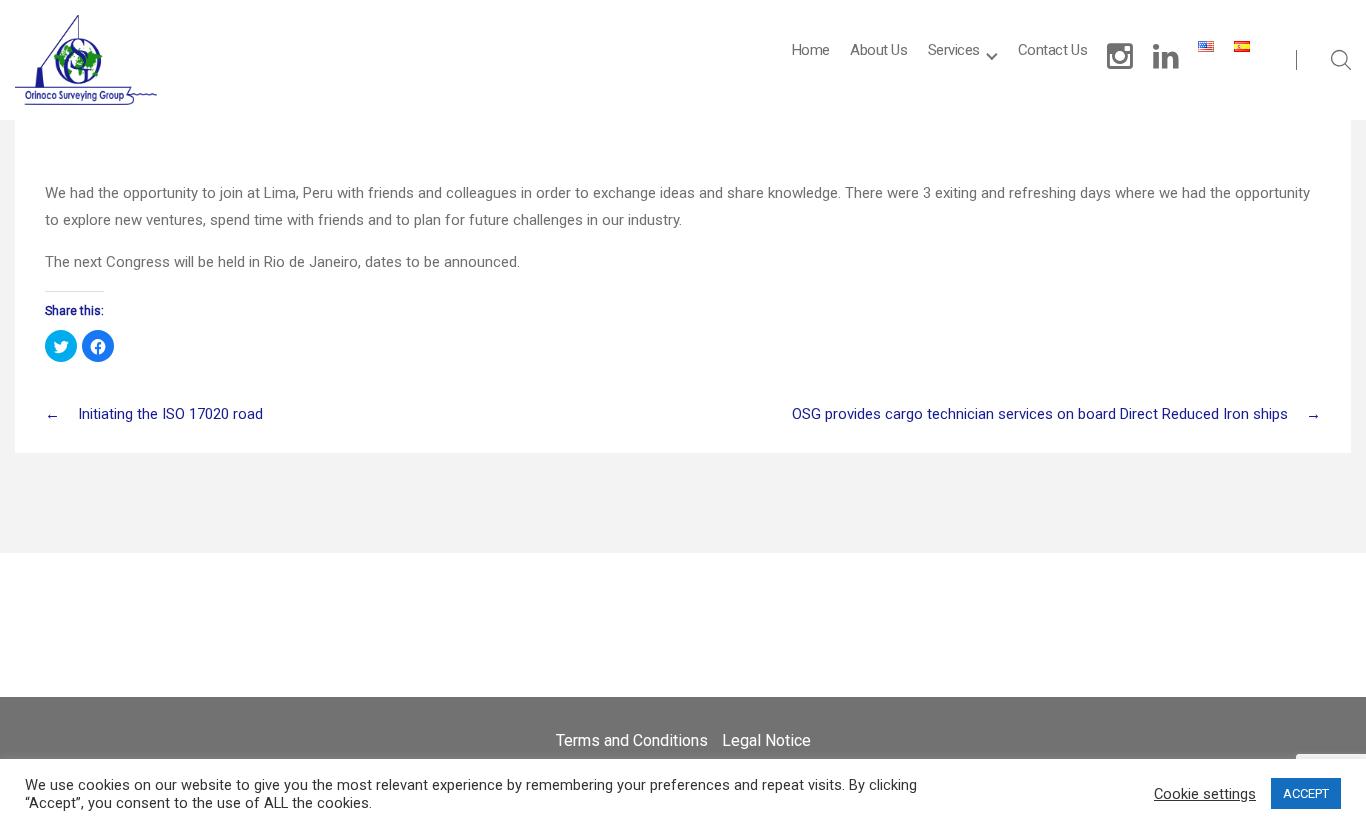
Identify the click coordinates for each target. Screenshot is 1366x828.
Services (954, 50)
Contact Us (1053, 50)
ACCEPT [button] (1306, 793)
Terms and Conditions (632, 740)
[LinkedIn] (1166, 56)
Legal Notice (766, 740)
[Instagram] (1120, 56)
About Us (879, 50)
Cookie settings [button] (1205, 794)
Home (811, 50)
